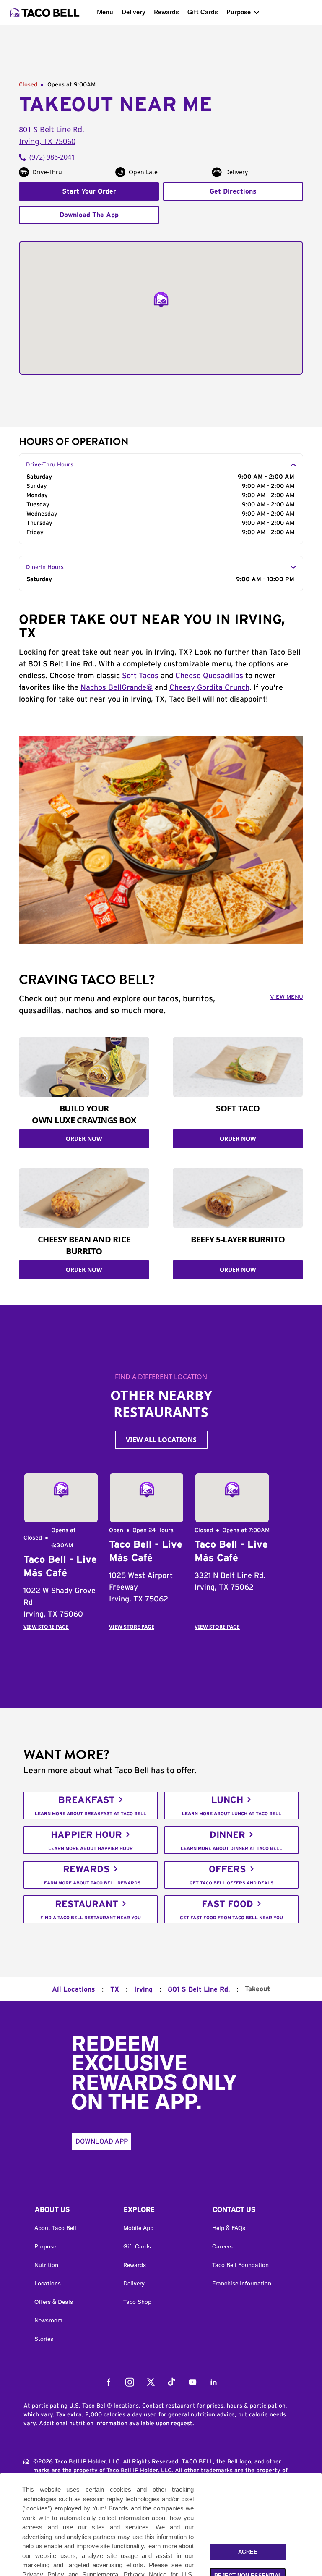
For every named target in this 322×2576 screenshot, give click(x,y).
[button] (72, 2212)
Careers (222, 2246)
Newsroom (48, 2320)
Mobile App (138, 2228)
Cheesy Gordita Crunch (209, 688)
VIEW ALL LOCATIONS (161, 1440)
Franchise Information (242, 2283)
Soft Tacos (140, 676)
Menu (105, 12)
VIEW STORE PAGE (46, 1627)
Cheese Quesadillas (209, 676)
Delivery (134, 12)
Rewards (166, 12)
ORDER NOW (84, 1139)
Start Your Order (89, 191)
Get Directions (233, 191)
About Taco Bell (55, 2228)
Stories (44, 2339)
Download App (102, 2141)
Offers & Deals (54, 2302)
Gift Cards (203, 12)
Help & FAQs (229, 2228)
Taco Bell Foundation (240, 2265)
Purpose (239, 12)
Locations (48, 2283)
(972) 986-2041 (52, 157)
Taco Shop (137, 2302)
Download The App (89, 215)
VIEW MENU (287, 997)
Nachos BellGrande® (117, 688)
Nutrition (46, 2265)
